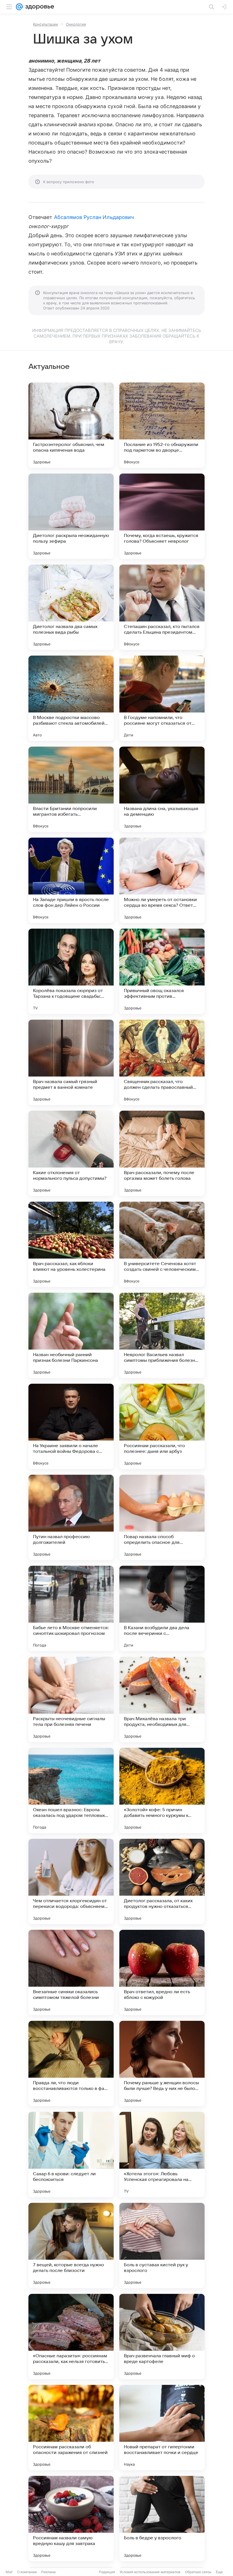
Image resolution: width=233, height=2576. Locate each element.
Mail (9, 2572)
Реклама (48, 2572)
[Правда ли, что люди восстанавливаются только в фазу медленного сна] (71, 2063)
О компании (27, 2572)
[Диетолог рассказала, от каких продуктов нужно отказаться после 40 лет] (162, 1881)
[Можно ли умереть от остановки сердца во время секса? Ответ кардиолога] (162, 880)
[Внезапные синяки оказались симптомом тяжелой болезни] (71, 1972)
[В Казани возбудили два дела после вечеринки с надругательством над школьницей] (162, 1608)
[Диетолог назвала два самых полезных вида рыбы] (71, 607)
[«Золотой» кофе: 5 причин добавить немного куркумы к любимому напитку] (162, 1790)
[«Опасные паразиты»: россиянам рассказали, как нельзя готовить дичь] (71, 2337)
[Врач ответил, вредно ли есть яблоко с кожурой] (162, 1972)
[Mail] (19, 7)
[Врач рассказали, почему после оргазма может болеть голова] (162, 1153)
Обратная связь (198, 2572)
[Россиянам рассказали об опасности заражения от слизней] (71, 2428)
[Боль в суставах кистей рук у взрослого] (162, 2246)
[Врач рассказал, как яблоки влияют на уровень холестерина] (71, 1244)
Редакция (107, 2572)
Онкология (76, 24)
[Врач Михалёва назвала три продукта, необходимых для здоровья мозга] (162, 1699)
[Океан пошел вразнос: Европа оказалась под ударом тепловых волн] (71, 1790)
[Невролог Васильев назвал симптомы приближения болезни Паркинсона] (162, 1335)
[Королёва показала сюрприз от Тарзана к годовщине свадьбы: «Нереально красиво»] (71, 971)
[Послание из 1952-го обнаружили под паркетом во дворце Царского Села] (162, 425)
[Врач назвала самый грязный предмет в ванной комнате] (71, 1062)
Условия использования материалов (150, 2572)
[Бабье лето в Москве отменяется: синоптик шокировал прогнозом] (71, 1608)
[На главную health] (39, 7)
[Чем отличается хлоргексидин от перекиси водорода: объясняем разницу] (71, 1881)
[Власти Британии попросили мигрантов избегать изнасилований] (71, 789)
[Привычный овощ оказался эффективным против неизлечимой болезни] (162, 971)
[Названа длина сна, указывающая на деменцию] (162, 789)
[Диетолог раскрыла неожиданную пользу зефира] (71, 516)
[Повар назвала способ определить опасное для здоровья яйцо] (162, 1517)
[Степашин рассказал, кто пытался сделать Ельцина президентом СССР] (162, 607)
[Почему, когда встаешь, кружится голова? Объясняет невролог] (162, 516)
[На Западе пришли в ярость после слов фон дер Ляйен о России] (71, 880)
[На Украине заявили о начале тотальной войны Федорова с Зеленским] (71, 1426)
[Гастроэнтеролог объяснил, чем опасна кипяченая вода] (71, 425)
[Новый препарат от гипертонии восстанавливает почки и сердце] (162, 2428)
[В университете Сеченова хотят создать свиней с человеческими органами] (162, 1244)
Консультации (45, 24)
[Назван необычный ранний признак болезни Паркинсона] (71, 1335)
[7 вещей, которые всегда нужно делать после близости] (71, 2246)
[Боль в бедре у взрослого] (162, 2519)
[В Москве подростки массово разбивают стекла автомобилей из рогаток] (71, 698)
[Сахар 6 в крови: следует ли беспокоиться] (71, 2154)
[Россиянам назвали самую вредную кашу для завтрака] (71, 2519)
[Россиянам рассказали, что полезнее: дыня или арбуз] (162, 1426)
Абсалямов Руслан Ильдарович (94, 217)
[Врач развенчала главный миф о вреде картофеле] (162, 2337)
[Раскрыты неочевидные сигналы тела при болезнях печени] (71, 1699)
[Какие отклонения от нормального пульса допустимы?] (71, 1153)
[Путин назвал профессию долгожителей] (71, 1517)
